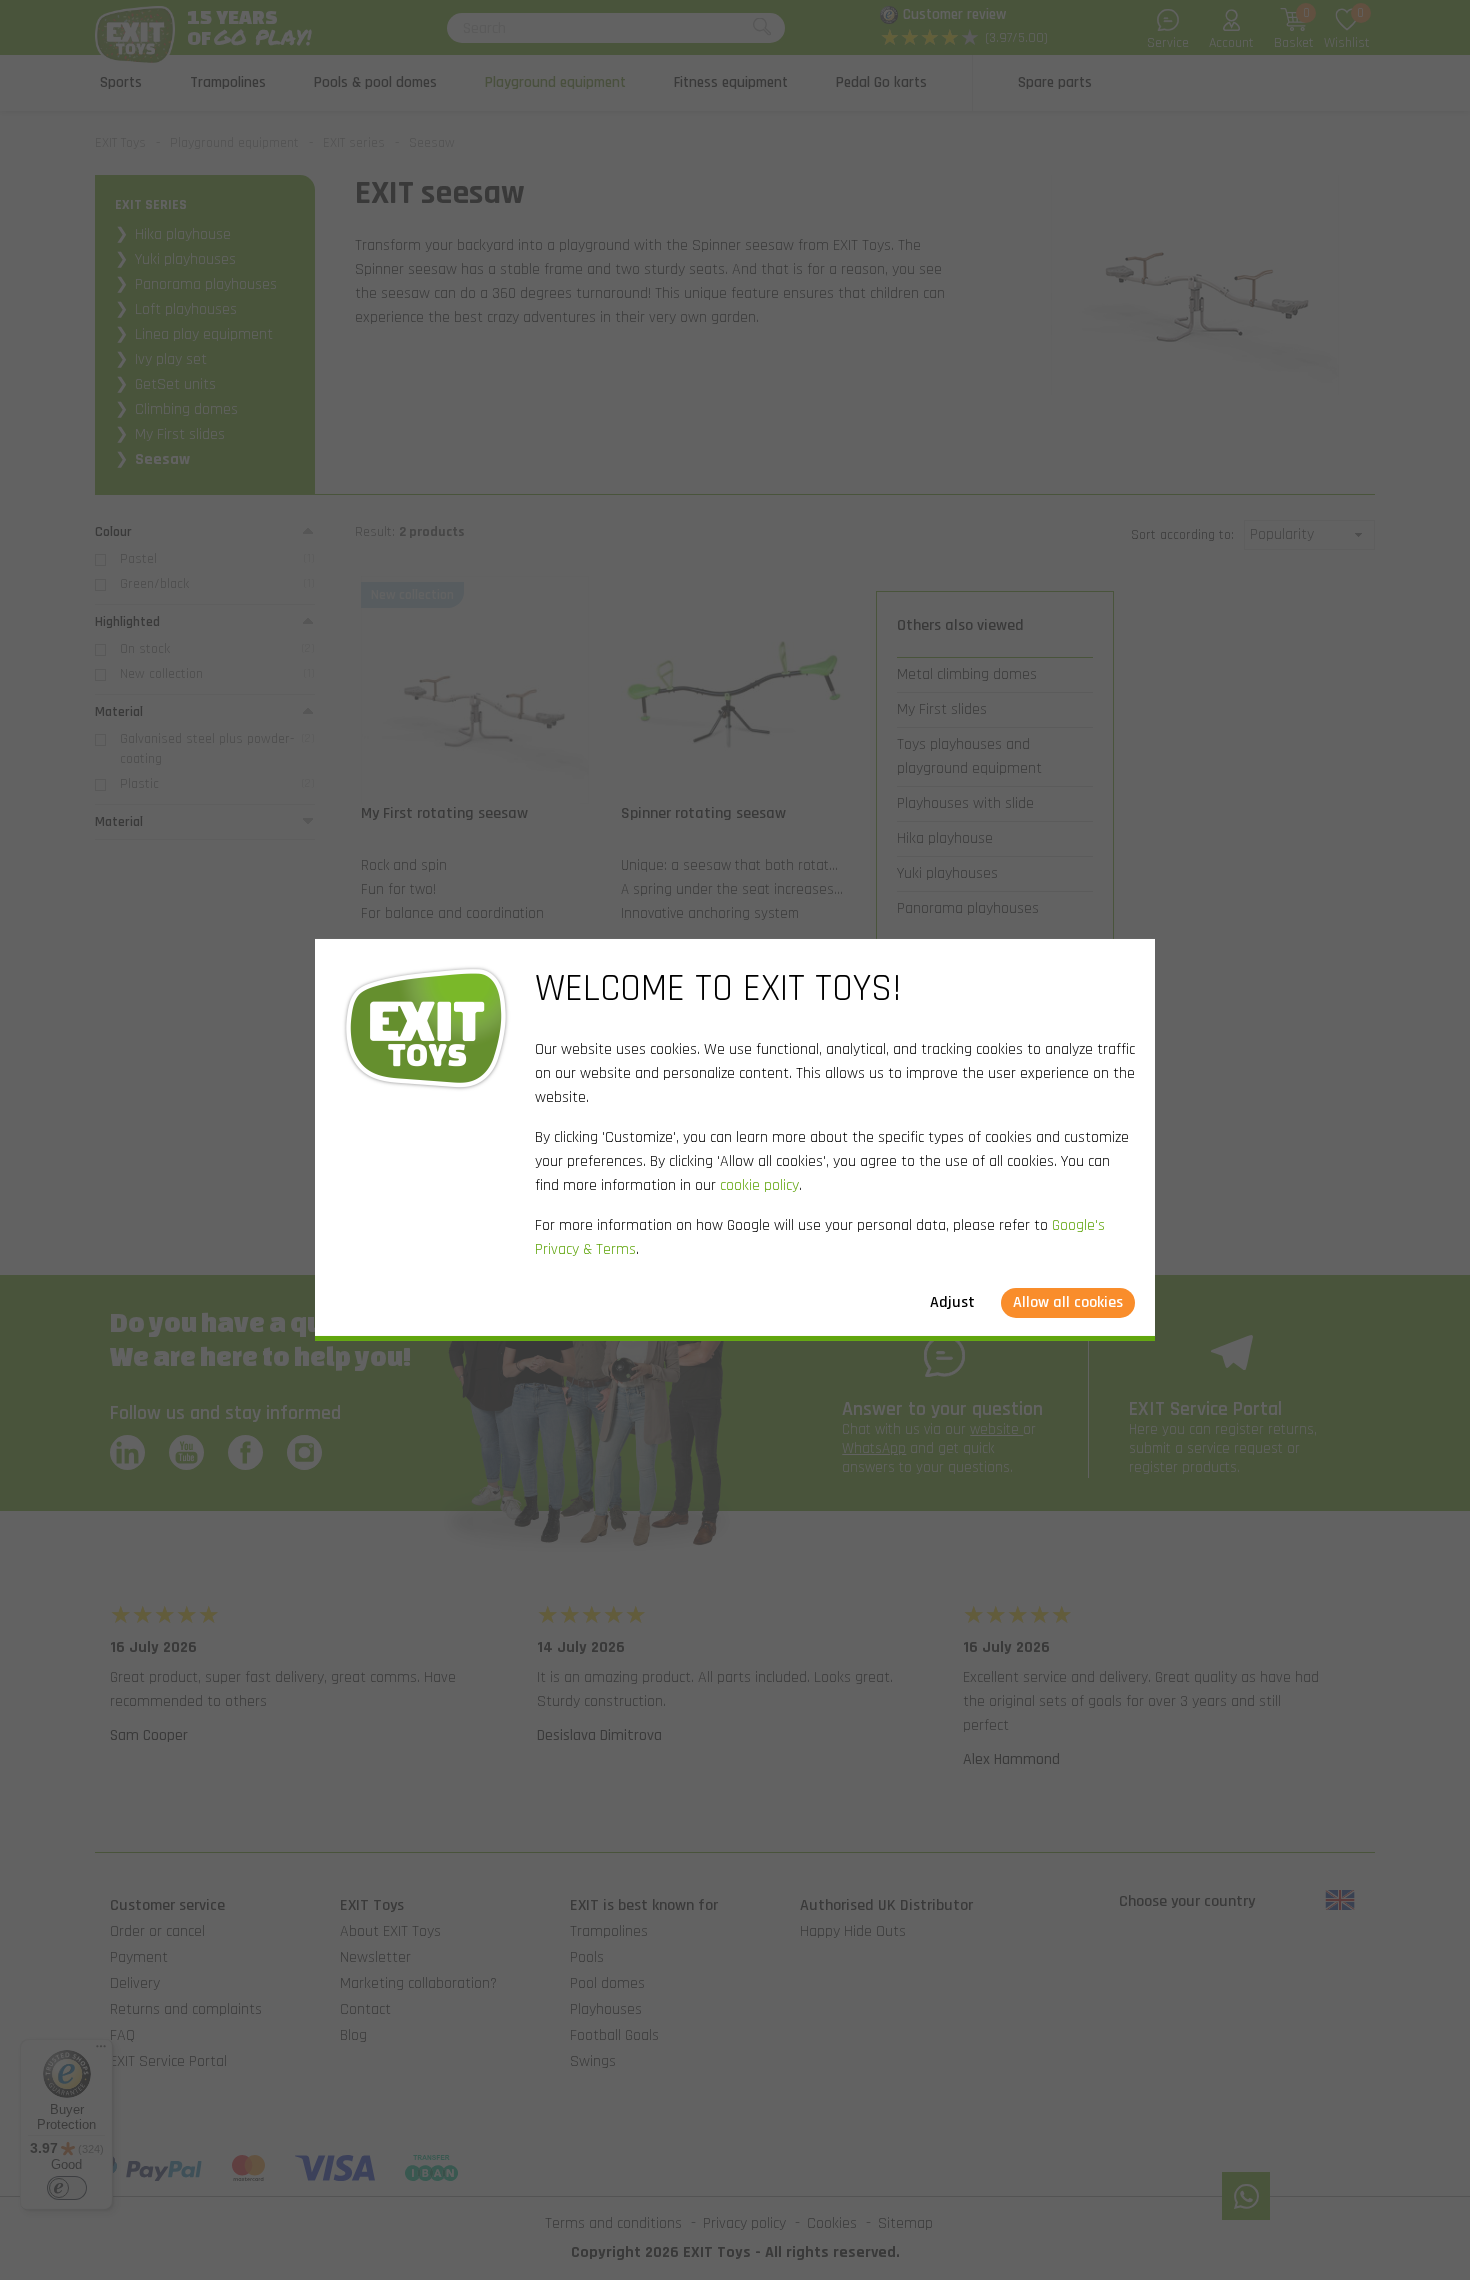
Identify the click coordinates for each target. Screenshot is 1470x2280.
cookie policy (759, 1185)
